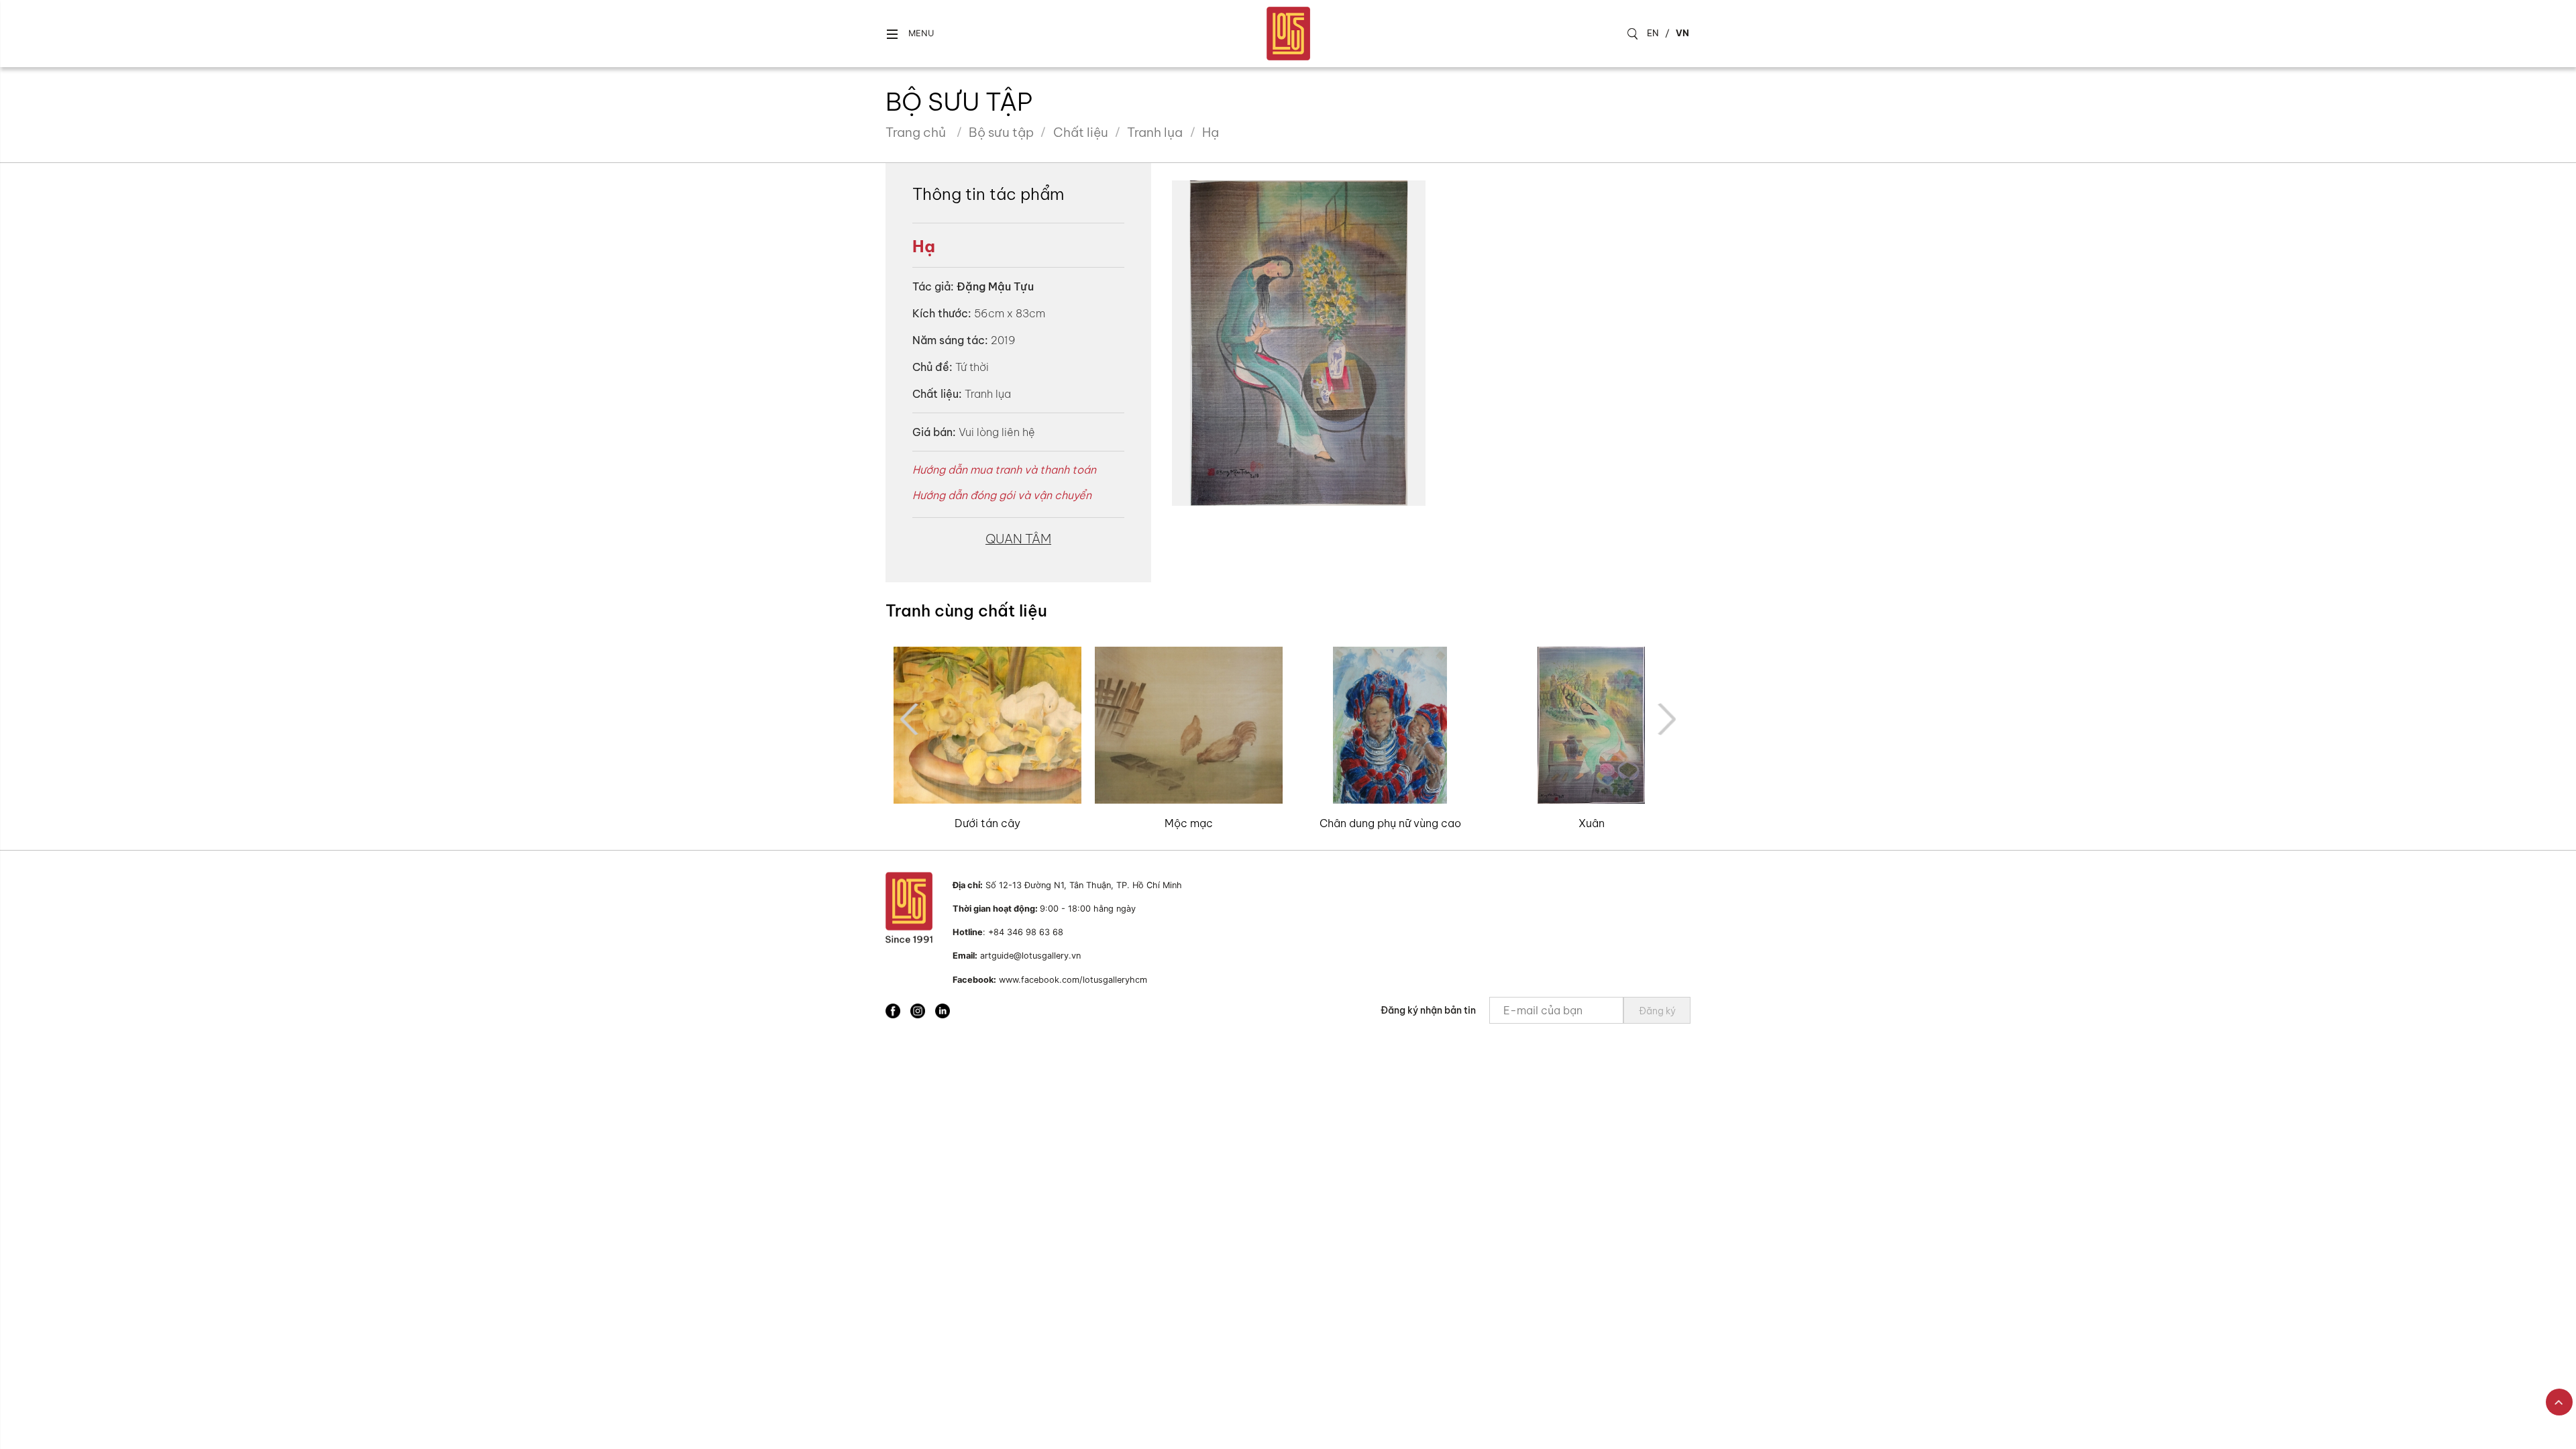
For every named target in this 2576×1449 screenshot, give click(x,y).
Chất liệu (1081, 132)
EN (1653, 33)
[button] (910, 34)
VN (1682, 33)
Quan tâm (1018, 539)
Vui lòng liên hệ (997, 432)
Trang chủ (916, 132)
